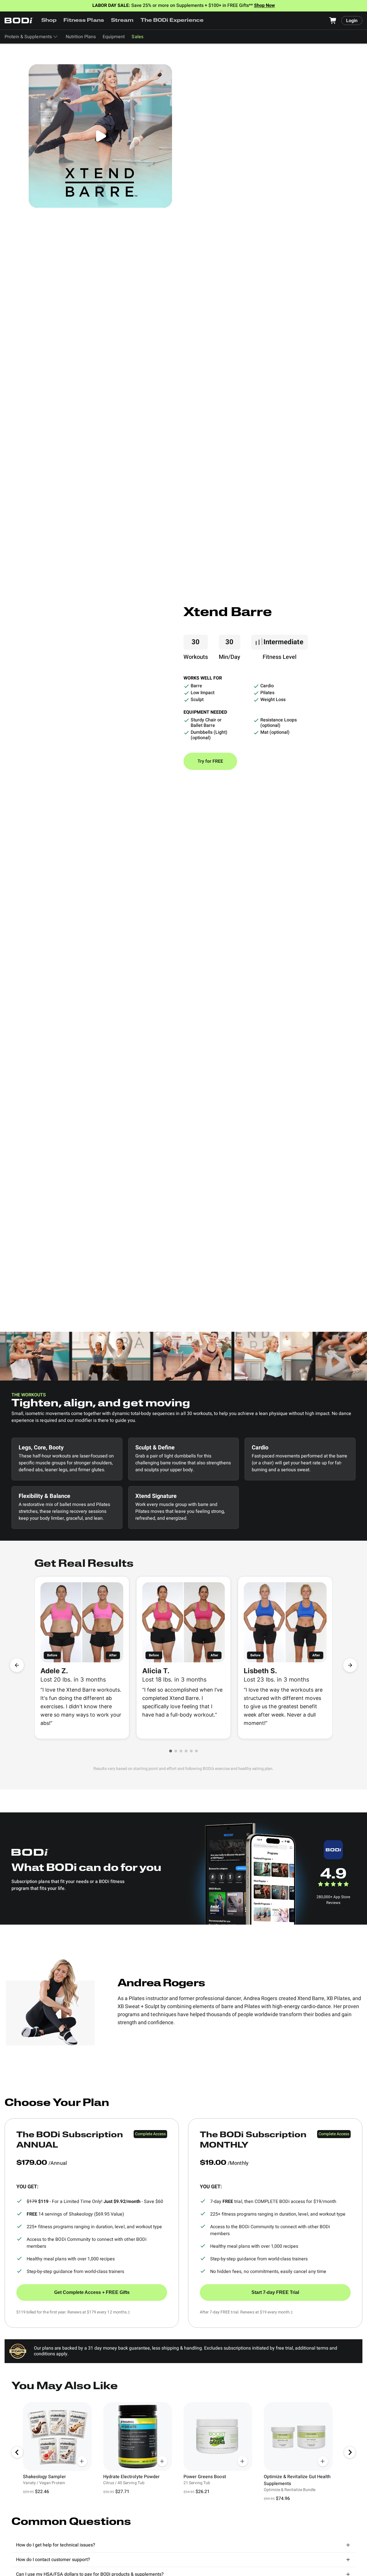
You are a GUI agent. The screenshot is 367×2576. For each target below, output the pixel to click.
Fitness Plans (84, 21)
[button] (171, 1751)
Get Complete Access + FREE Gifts (92, 2292)
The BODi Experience (172, 21)
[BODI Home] (19, 21)
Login (352, 21)
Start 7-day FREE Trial (275, 2292)
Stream (122, 21)
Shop (49, 21)
